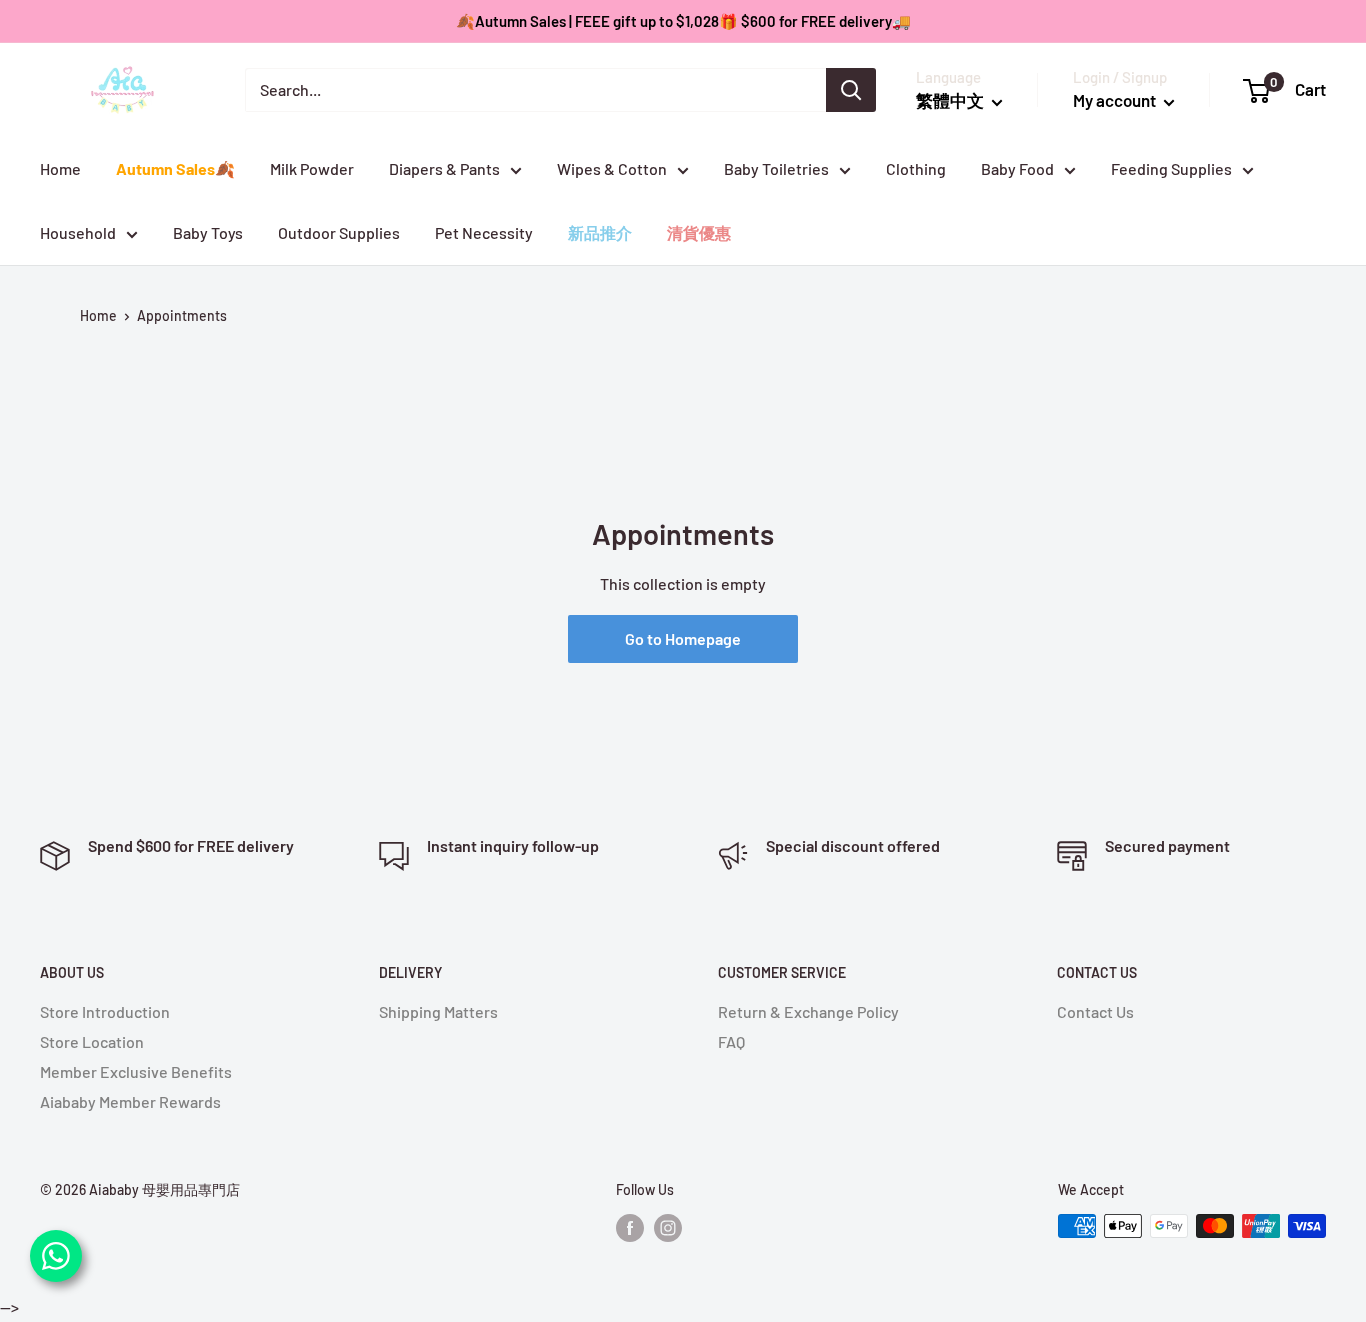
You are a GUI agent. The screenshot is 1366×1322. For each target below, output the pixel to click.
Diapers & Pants (444, 168)
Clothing (916, 168)
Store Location (92, 1041)
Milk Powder (312, 168)
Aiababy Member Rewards (130, 1101)
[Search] (851, 90)
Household (78, 232)
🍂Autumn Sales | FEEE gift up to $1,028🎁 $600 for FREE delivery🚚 (683, 21)
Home (60, 168)
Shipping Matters (438, 1011)
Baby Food (1017, 168)
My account (1116, 100)
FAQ (731, 1041)
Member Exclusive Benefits (136, 1071)
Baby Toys (208, 232)
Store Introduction (105, 1011)
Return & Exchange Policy (808, 1011)
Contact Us (1095, 1011)
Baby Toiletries (776, 168)
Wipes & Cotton (612, 168)
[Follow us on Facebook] (630, 1228)
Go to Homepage (683, 638)
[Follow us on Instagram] (668, 1228)
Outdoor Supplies (339, 232)
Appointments (182, 315)
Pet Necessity (484, 232)
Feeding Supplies (1171, 168)
